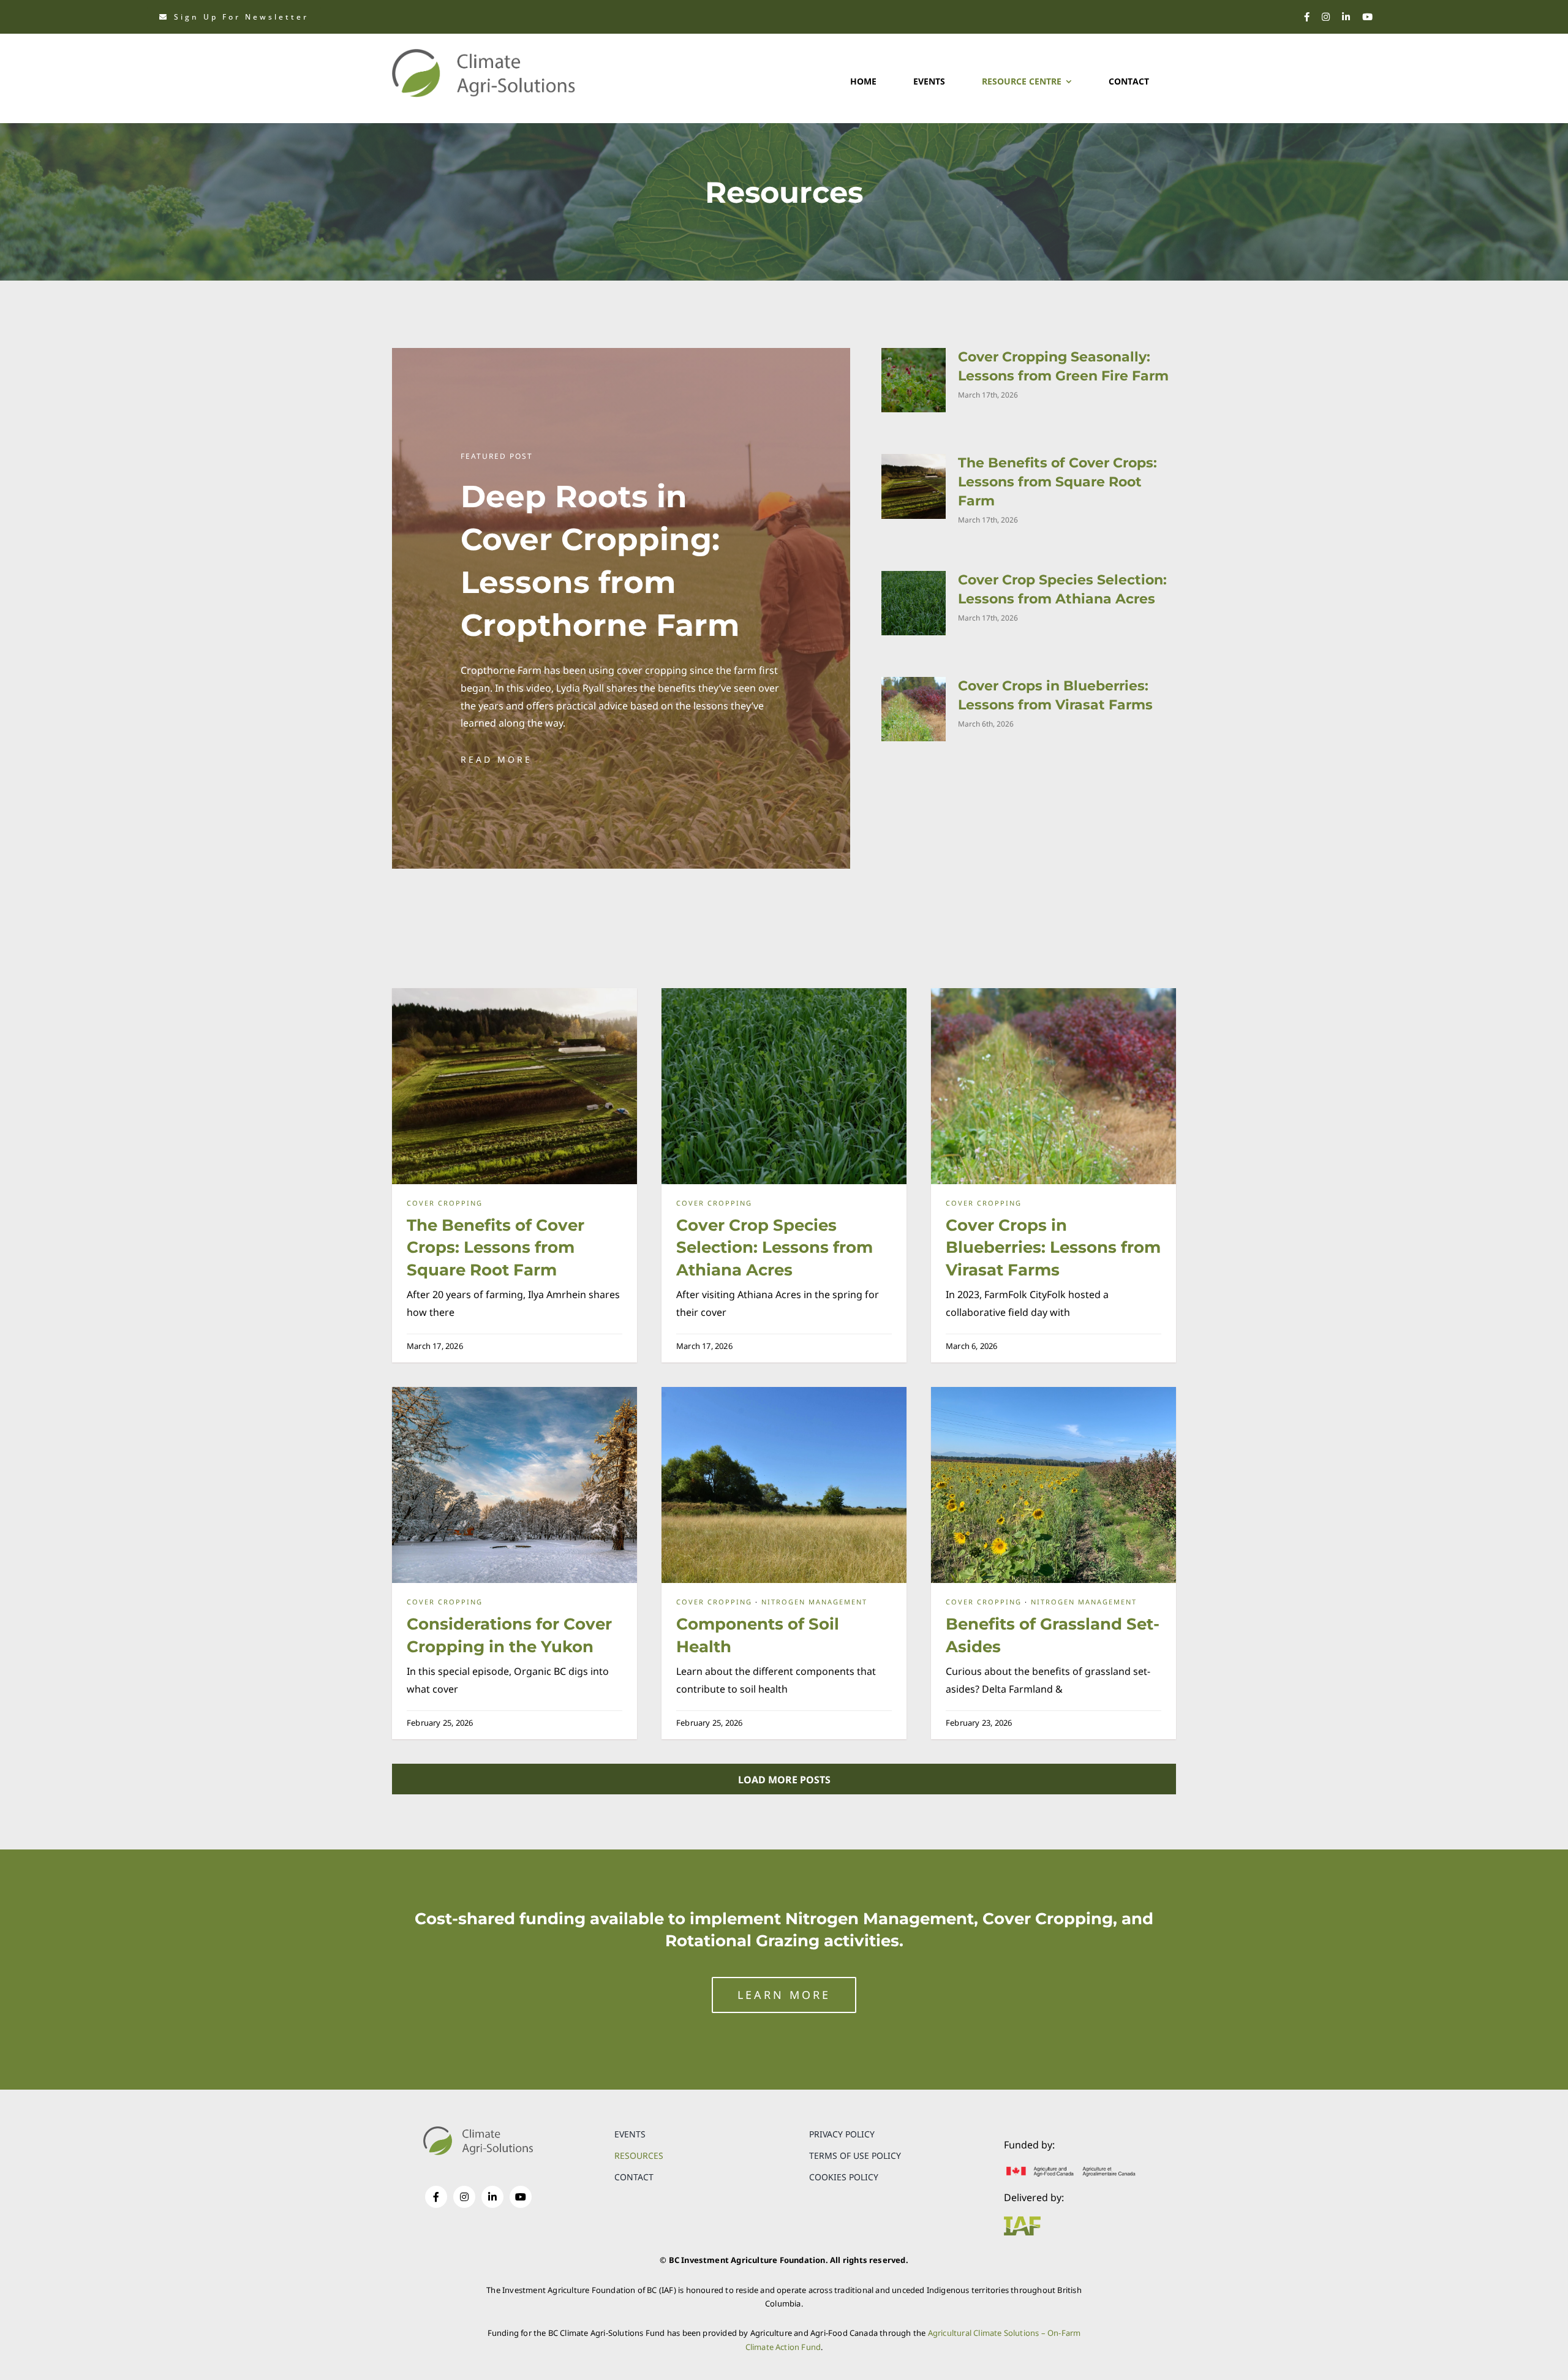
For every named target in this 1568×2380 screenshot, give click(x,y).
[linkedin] (1346, 17)
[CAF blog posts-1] (1053, 993)
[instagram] (1326, 17)
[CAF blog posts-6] (784, 993)
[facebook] (1307, 17)
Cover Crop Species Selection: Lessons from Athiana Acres (775, 1248)
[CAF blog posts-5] (514, 1392)
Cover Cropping (445, 1203)
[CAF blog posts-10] (1053, 1392)
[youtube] (1367, 17)
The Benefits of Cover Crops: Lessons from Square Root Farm (1057, 482)
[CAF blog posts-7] (514, 993)
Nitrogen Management (814, 1602)
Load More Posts (784, 1780)
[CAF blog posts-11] (784, 1392)
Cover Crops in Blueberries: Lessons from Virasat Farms (1053, 1248)
